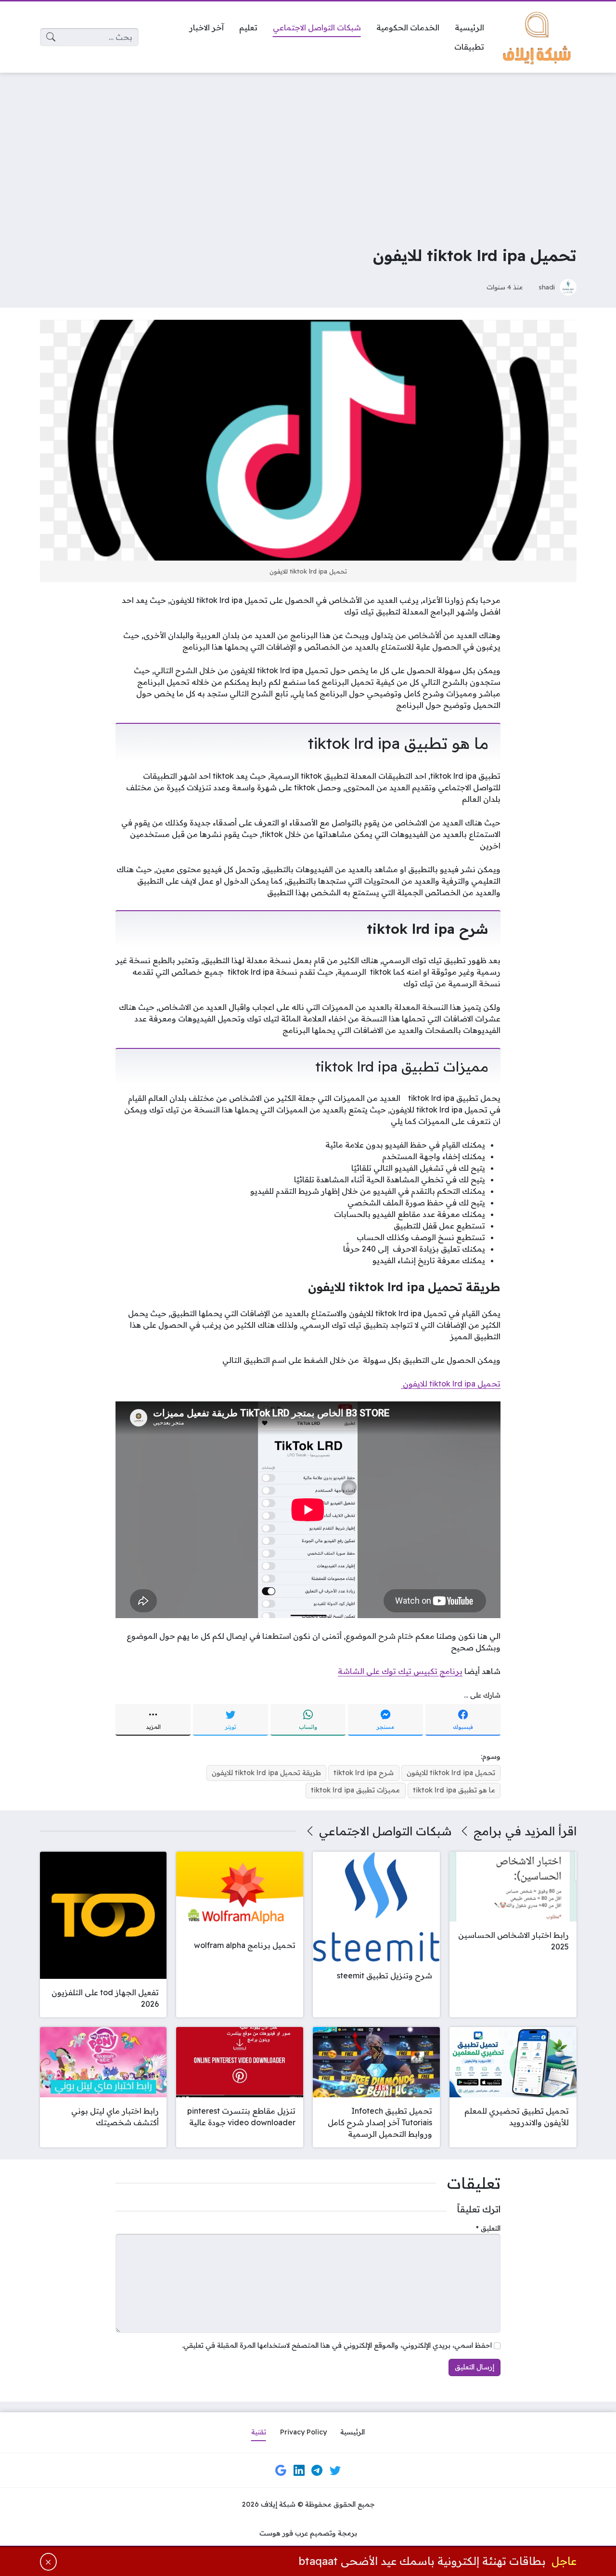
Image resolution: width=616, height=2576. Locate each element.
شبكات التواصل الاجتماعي (385, 1831)
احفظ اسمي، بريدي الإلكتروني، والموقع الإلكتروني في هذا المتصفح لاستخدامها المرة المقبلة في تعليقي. (337, 2345)
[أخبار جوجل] (281, 2471)
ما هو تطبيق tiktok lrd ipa (454, 1790)
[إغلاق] (48, 2562)
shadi (547, 287)
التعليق (488, 2228)
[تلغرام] (317, 2471)
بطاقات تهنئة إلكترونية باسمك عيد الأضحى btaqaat (422, 2561)
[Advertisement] (308, 152)
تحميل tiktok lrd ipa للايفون (451, 1384)
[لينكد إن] (299, 2471)
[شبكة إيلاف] (538, 37)
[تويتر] (335, 2471)
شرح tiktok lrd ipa (364, 1773)
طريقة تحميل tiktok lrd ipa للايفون (266, 1773)
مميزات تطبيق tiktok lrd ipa (355, 1790)
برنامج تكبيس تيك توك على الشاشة (400, 1671)
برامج (488, 1831)
